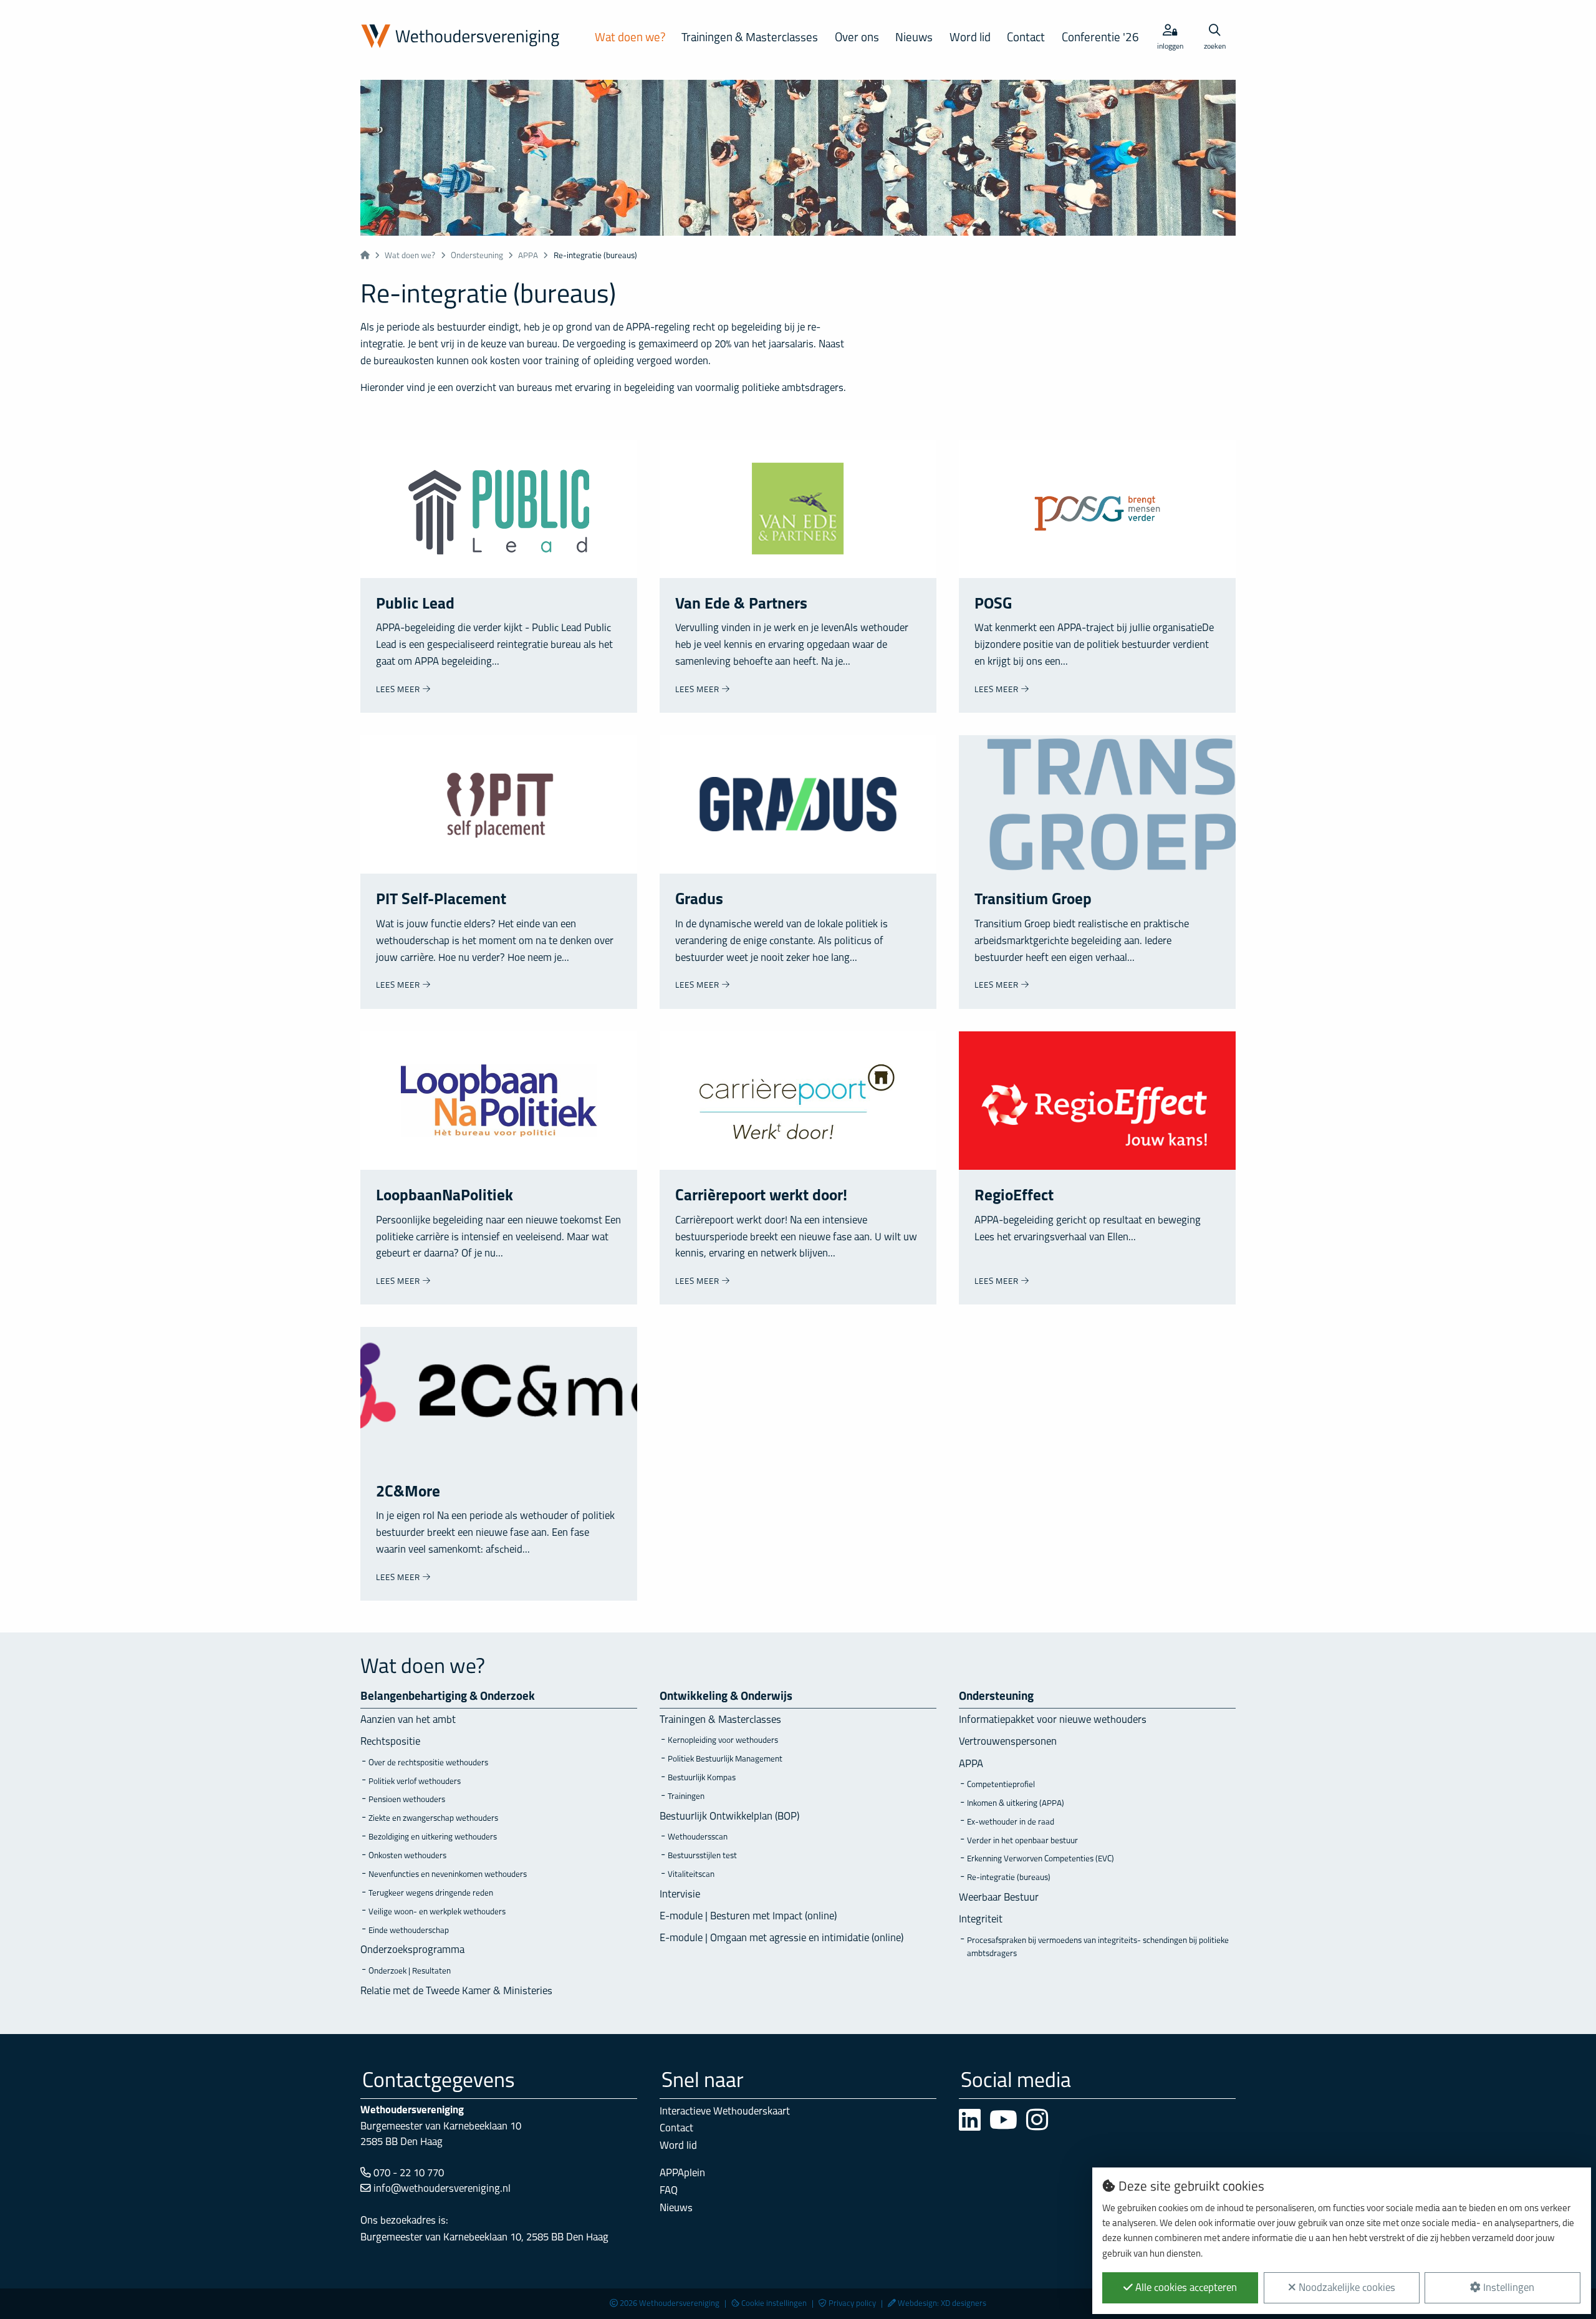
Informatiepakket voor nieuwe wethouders (1053, 1720)
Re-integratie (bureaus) (1009, 1878)
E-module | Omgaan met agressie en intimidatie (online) (781, 1938)
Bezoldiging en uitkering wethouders (433, 1837)
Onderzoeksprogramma (412, 1950)
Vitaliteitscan (691, 1875)
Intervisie (680, 1895)
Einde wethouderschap (409, 1931)
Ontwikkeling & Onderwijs (726, 1697)
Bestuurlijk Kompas (702, 1778)
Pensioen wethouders (407, 1800)
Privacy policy (852, 2304)
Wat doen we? (630, 38)
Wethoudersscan (698, 1837)
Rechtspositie (390, 1742)
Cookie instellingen (774, 2304)
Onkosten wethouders (407, 1856)
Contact (1026, 38)
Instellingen (1507, 2288)
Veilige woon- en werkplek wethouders (437, 1912)
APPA (528, 256)
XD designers (964, 2304)
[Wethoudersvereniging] (465, 37)
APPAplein (682, 2173)
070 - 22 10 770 (407, 2173)
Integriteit (981, 1920)
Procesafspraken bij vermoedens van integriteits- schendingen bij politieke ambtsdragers (1098, 1948)
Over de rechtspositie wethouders (428, 1763)
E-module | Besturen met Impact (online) (748, 1916)
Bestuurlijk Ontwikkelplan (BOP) (729, 1817)
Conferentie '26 (1100, 38)
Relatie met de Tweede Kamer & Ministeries (456, 1991)
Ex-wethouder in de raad (1011, 1822)
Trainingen (686, 1797)
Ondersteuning (477, 256)
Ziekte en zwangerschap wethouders (433, 1819)
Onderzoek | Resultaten (410, 1971)
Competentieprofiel (1001, 1785)
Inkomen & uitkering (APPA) (1016, 1804)
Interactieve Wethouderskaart (725, 2112)
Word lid (970, 38)
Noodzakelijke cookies (1346, 2288)
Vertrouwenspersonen (1008, 1742)
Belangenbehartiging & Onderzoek (448, 1697)
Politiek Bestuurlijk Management (725, 1759)
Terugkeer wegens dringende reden (431, 1893)
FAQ (669, 2191)
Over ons (857, 38)
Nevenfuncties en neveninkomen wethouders (448, 1875)
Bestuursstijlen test (702, 1856)
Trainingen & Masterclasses (750, 38)
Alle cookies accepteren (1185, 2288)
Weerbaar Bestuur (999, 1898)
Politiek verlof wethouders (415, 1782)
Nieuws (914, 38)
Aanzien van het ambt (408, 1720)
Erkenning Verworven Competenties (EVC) (1041, 1859)
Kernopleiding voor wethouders (723, 1741)
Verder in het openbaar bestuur (1022, 1841)
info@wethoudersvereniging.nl (441, 2189)
